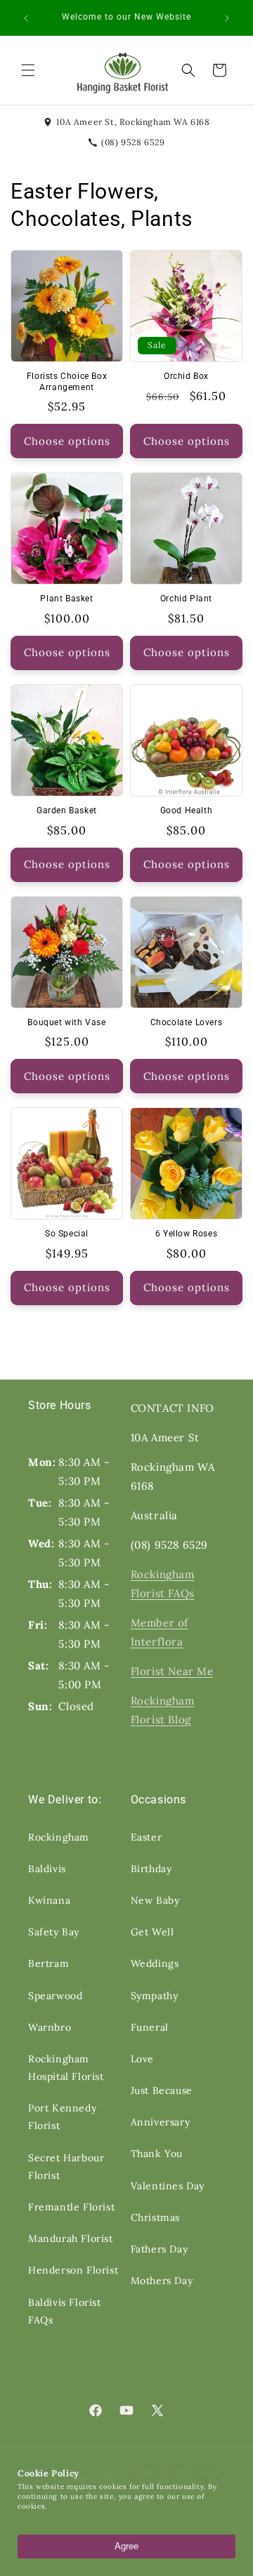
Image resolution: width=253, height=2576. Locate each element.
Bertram (48, 1963)
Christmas (155, 2217)
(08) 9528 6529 (133, 142)
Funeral (150, 2027)
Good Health (187, 810)
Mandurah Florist (71, 2238)
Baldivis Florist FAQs (65, 2311)
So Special (67, 1234)
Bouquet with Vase (66, 1022)
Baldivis (47, 1869)
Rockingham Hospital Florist (66, 2068)
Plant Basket (66, 599)
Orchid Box (186, 376)
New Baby (155, 1900)
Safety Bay (54, 1932)
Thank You (157, 2154)
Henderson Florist (73, 2270)
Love (142, 2059)
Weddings (155, 1963)
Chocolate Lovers (187, 1022)
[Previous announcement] (26, 18)
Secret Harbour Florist (66, 2167)
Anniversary (161, 2122)
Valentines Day (168, 2186)
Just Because (162, 2090)
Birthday (151, 1869)
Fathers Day (160, 2249)
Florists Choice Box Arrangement (67, 382)
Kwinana (49, 1900)
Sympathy (155, 1996)
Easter (147, 1837)
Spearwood (55, 1996)
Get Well (153, 1932)
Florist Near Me (172, 1671)
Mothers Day (162, 2281)
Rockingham (59, 1837)
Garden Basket (67, 810)
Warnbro (50, 2027)
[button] (28, 70)
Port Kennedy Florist (62, 2117)
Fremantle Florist (71, 2207)
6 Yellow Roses (186, 1234)
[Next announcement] (227, 18)
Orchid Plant (186, 599)
